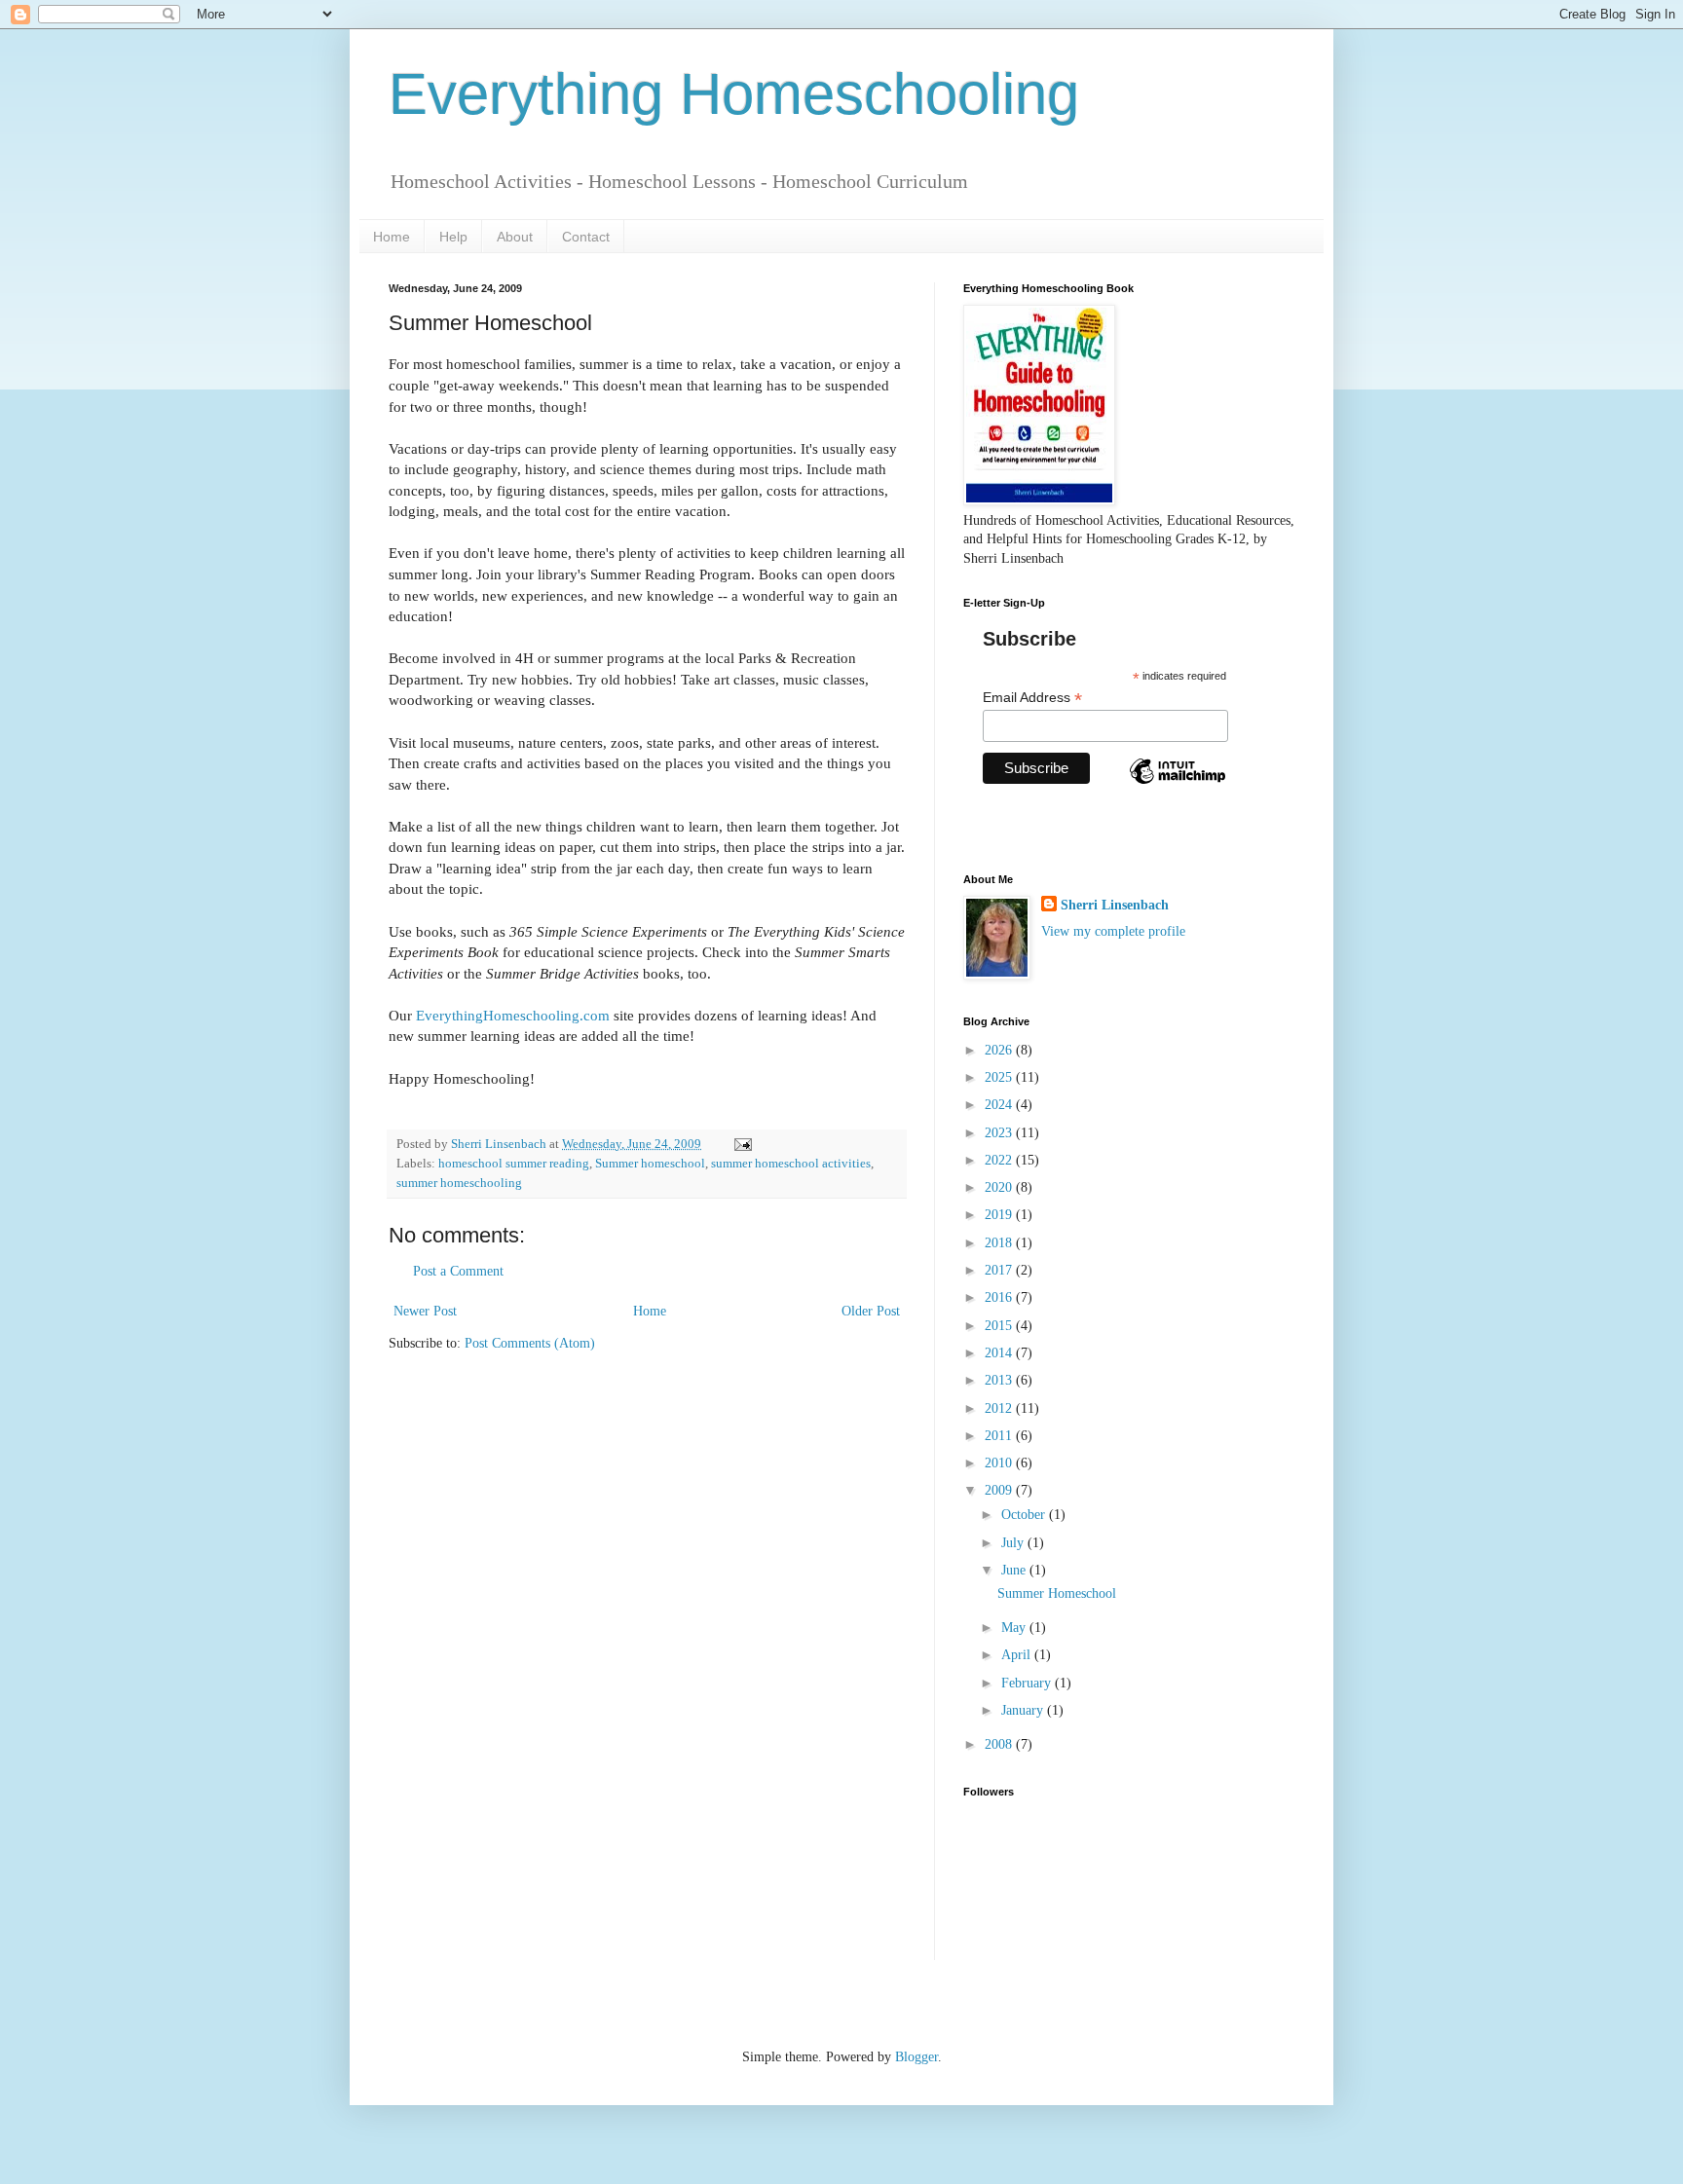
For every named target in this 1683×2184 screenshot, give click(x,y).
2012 (1000, 1408)
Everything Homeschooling (734, 94)
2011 (1000, 1436)
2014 (1000, 1353)
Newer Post (425, 1311)
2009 (1000, 1490)
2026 (1000, 1050)
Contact (586, 237)
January (1024, 1710)
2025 (1000, 1077)
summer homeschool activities (791, 1164)
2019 (1000, 1215)
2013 (1000, 1380)
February (1028, 1683)
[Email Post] (742, 1144)
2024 (1000, 1105)
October (1025, 1515)
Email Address (1032, 698)
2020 (1000, 1187)
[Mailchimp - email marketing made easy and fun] (1178, 788)
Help (453, 237)
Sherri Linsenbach (1115, 905)
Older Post (871, 1311)
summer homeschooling (459, 1183)
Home (392, 237)
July (1014, 1543)
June (1015, 1570)
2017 (1000, 1270)
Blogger (916, 2057)
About (515, 237)
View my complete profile (1113, 931)
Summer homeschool (650, 1164)
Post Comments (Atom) (530, 1343)
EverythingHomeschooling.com (513, 1015)
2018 (1000, 1243)
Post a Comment (458, 1271)
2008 (1000, 1744)
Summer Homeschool (1057, 1593)
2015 (1000, 1326)
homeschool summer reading (514, 1164)
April (1018, 1655)
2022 (1000, 1160)
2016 (1000, 1297)
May (1015, 1628)
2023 (1000, 1133)
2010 (1000, 1463)
